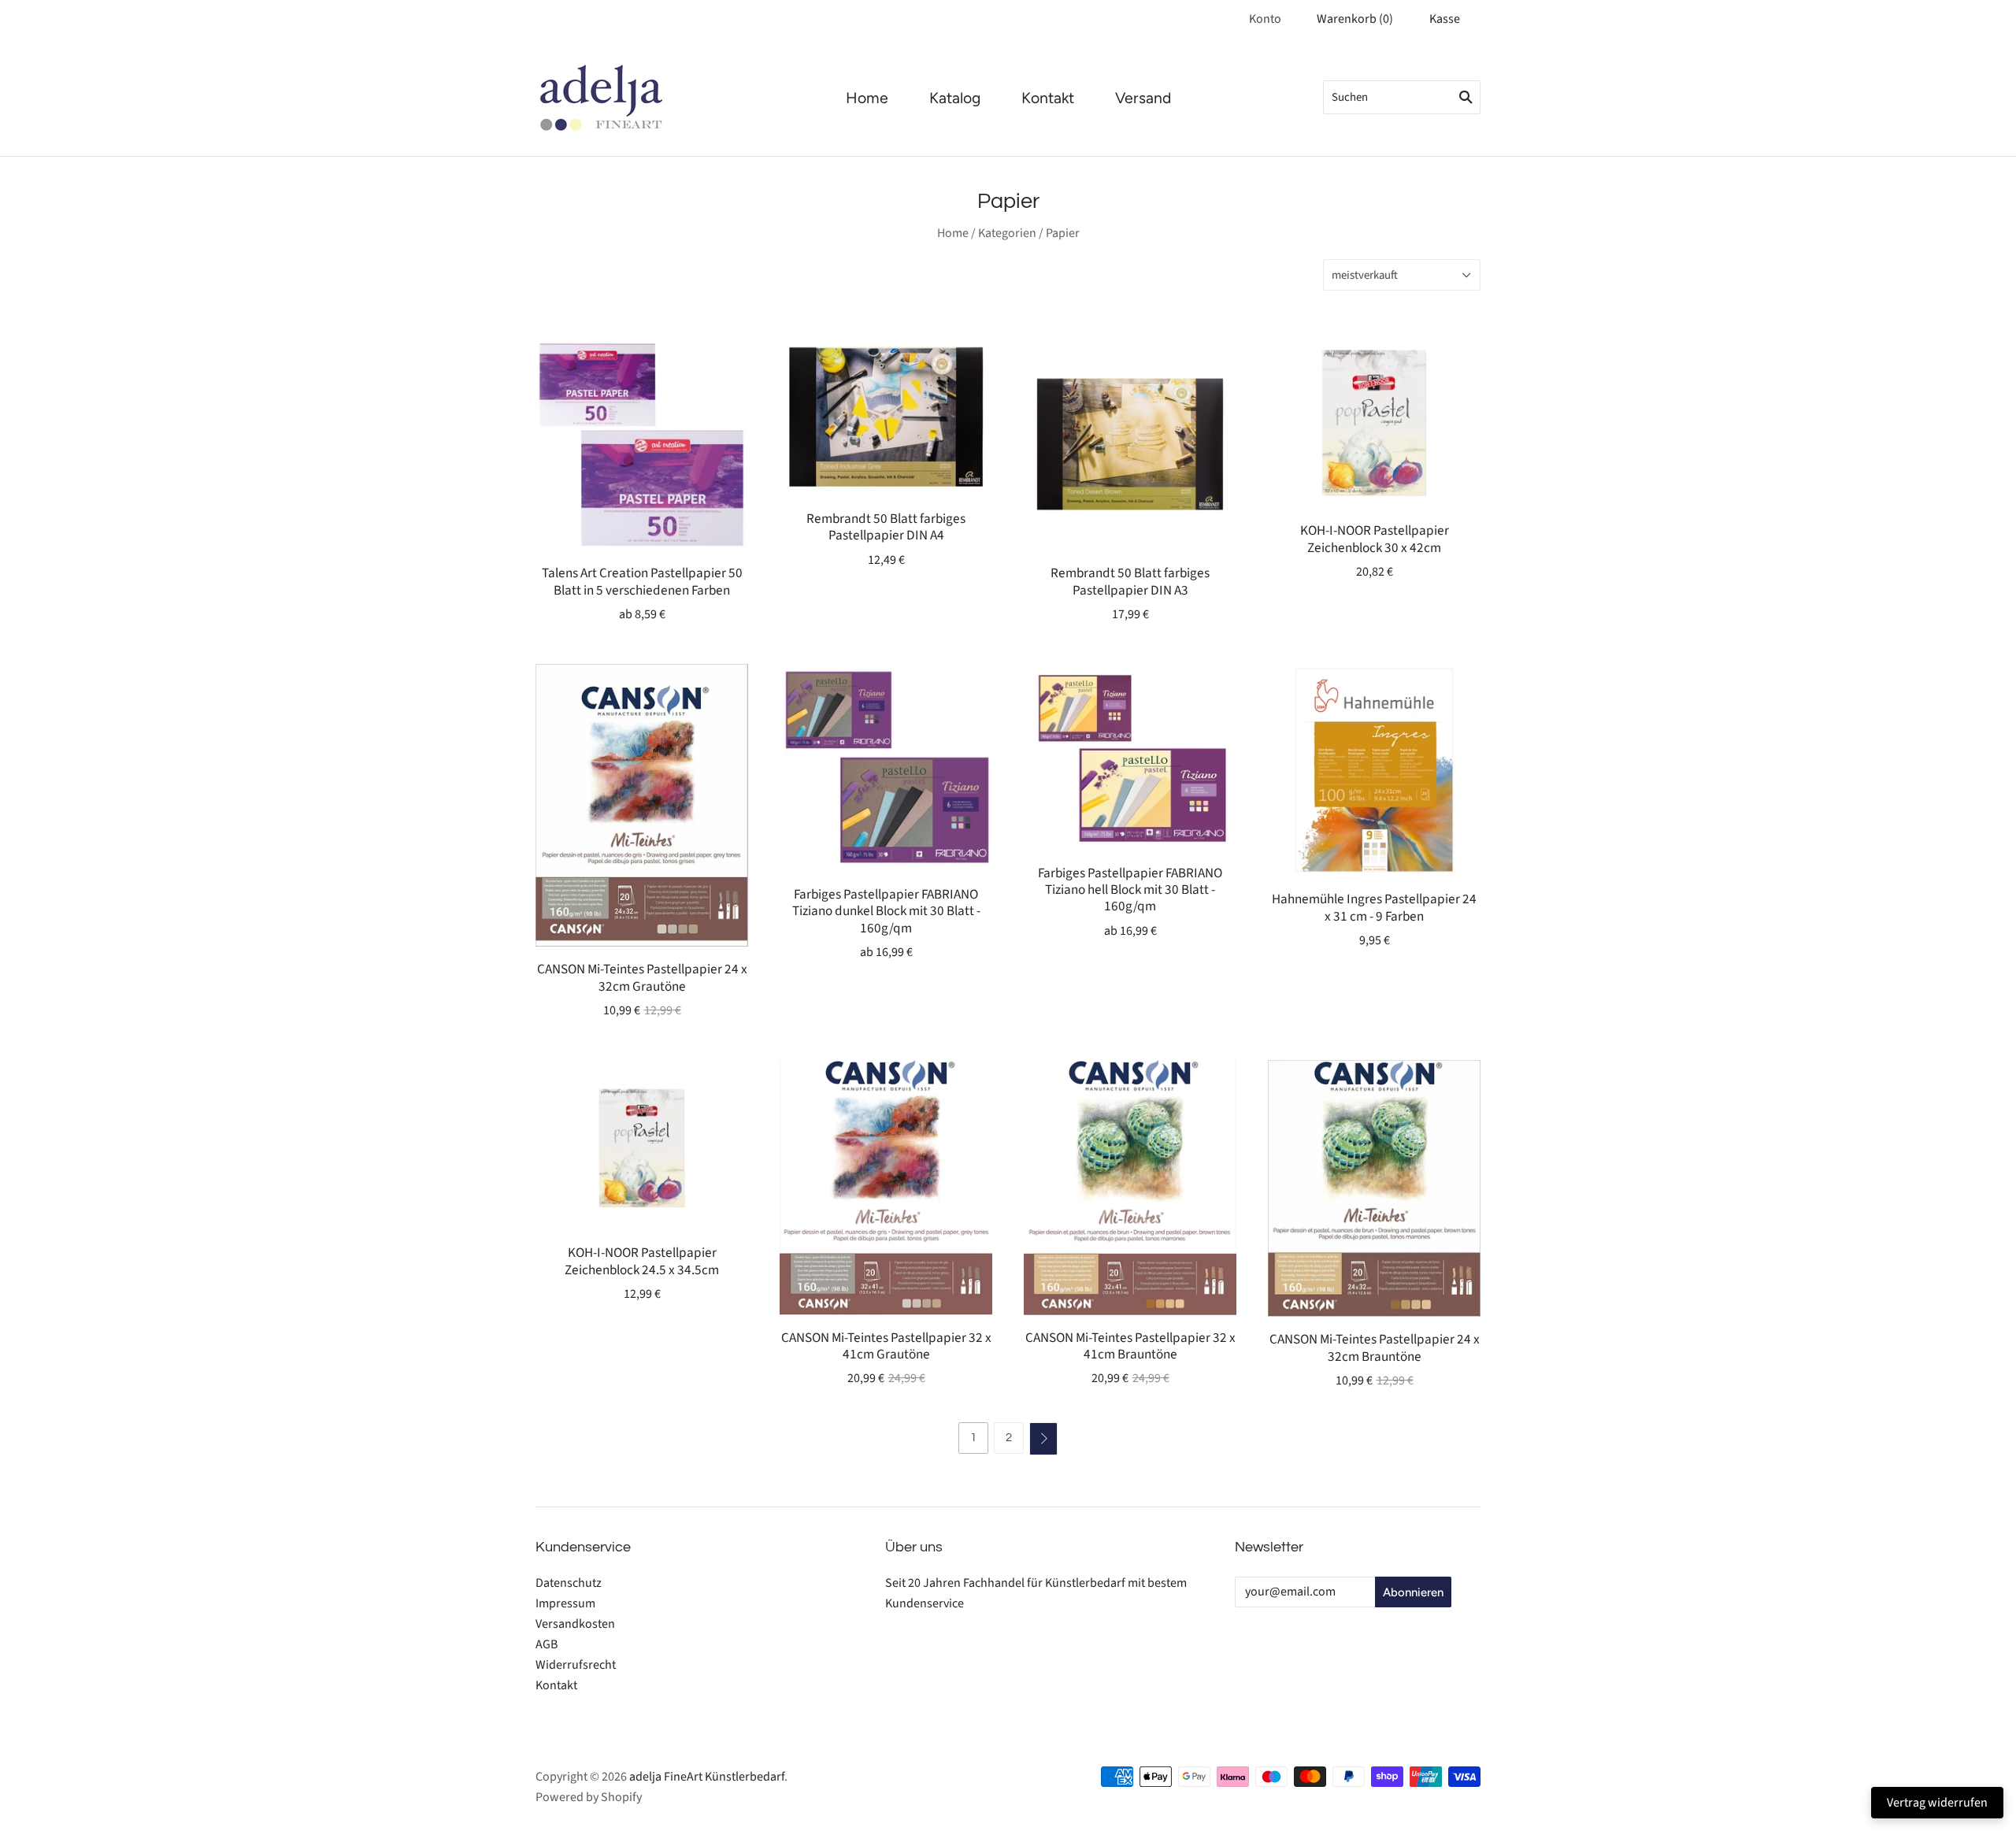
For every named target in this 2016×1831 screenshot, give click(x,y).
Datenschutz (569, 1583)
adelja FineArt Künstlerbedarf (707, 1777)
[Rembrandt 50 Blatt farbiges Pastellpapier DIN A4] (886, 417)
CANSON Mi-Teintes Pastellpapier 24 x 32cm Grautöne (642, 977)
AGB (547, 1644)
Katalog (955, 98)
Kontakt (1048, 98)
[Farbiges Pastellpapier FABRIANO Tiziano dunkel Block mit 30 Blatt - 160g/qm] (886, 767)
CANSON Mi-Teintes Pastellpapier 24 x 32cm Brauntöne (1375, 1347)
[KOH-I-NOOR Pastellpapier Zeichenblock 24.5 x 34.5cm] (642, 1145)
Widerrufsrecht (576, 1665)
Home (867, 98)
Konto (1265, 19)
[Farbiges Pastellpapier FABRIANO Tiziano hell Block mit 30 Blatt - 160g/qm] (1130, 757)
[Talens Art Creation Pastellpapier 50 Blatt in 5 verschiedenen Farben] (642, 444)
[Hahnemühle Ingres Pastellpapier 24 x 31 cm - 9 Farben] (1374, 770)
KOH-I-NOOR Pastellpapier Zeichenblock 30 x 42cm (1375, 539)
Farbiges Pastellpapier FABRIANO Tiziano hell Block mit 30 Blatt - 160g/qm (1130, 890)
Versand (1143, 98)
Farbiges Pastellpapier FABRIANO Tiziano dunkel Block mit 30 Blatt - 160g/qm (886, 911)
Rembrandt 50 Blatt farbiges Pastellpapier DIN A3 (1130, 581)
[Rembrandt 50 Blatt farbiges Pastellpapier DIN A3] (1130, 444)
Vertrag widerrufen (1937, 1803)
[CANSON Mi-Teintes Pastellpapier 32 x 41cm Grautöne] (886, 1187)
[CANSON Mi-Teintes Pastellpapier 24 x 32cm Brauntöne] (1374, 1188)
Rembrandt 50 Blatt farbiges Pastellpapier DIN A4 (886, 527)
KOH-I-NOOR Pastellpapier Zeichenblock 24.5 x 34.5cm (642, 1261)
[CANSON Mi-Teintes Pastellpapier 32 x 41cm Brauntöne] (1130, 1187)
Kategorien (1007, 233)
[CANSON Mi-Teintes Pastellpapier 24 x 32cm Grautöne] (642, 805)
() (1355, 19)
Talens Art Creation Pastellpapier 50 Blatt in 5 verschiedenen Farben (642, 581)
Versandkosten (575, 1624)
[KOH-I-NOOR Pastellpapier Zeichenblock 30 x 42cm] (1374, 423)
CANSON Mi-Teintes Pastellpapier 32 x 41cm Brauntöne (1130, 1346)
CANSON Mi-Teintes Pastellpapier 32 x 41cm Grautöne (886, 1346)
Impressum (565, 1603)
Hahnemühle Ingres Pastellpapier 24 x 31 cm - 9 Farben (1374, 907)
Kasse (1445, 19)
